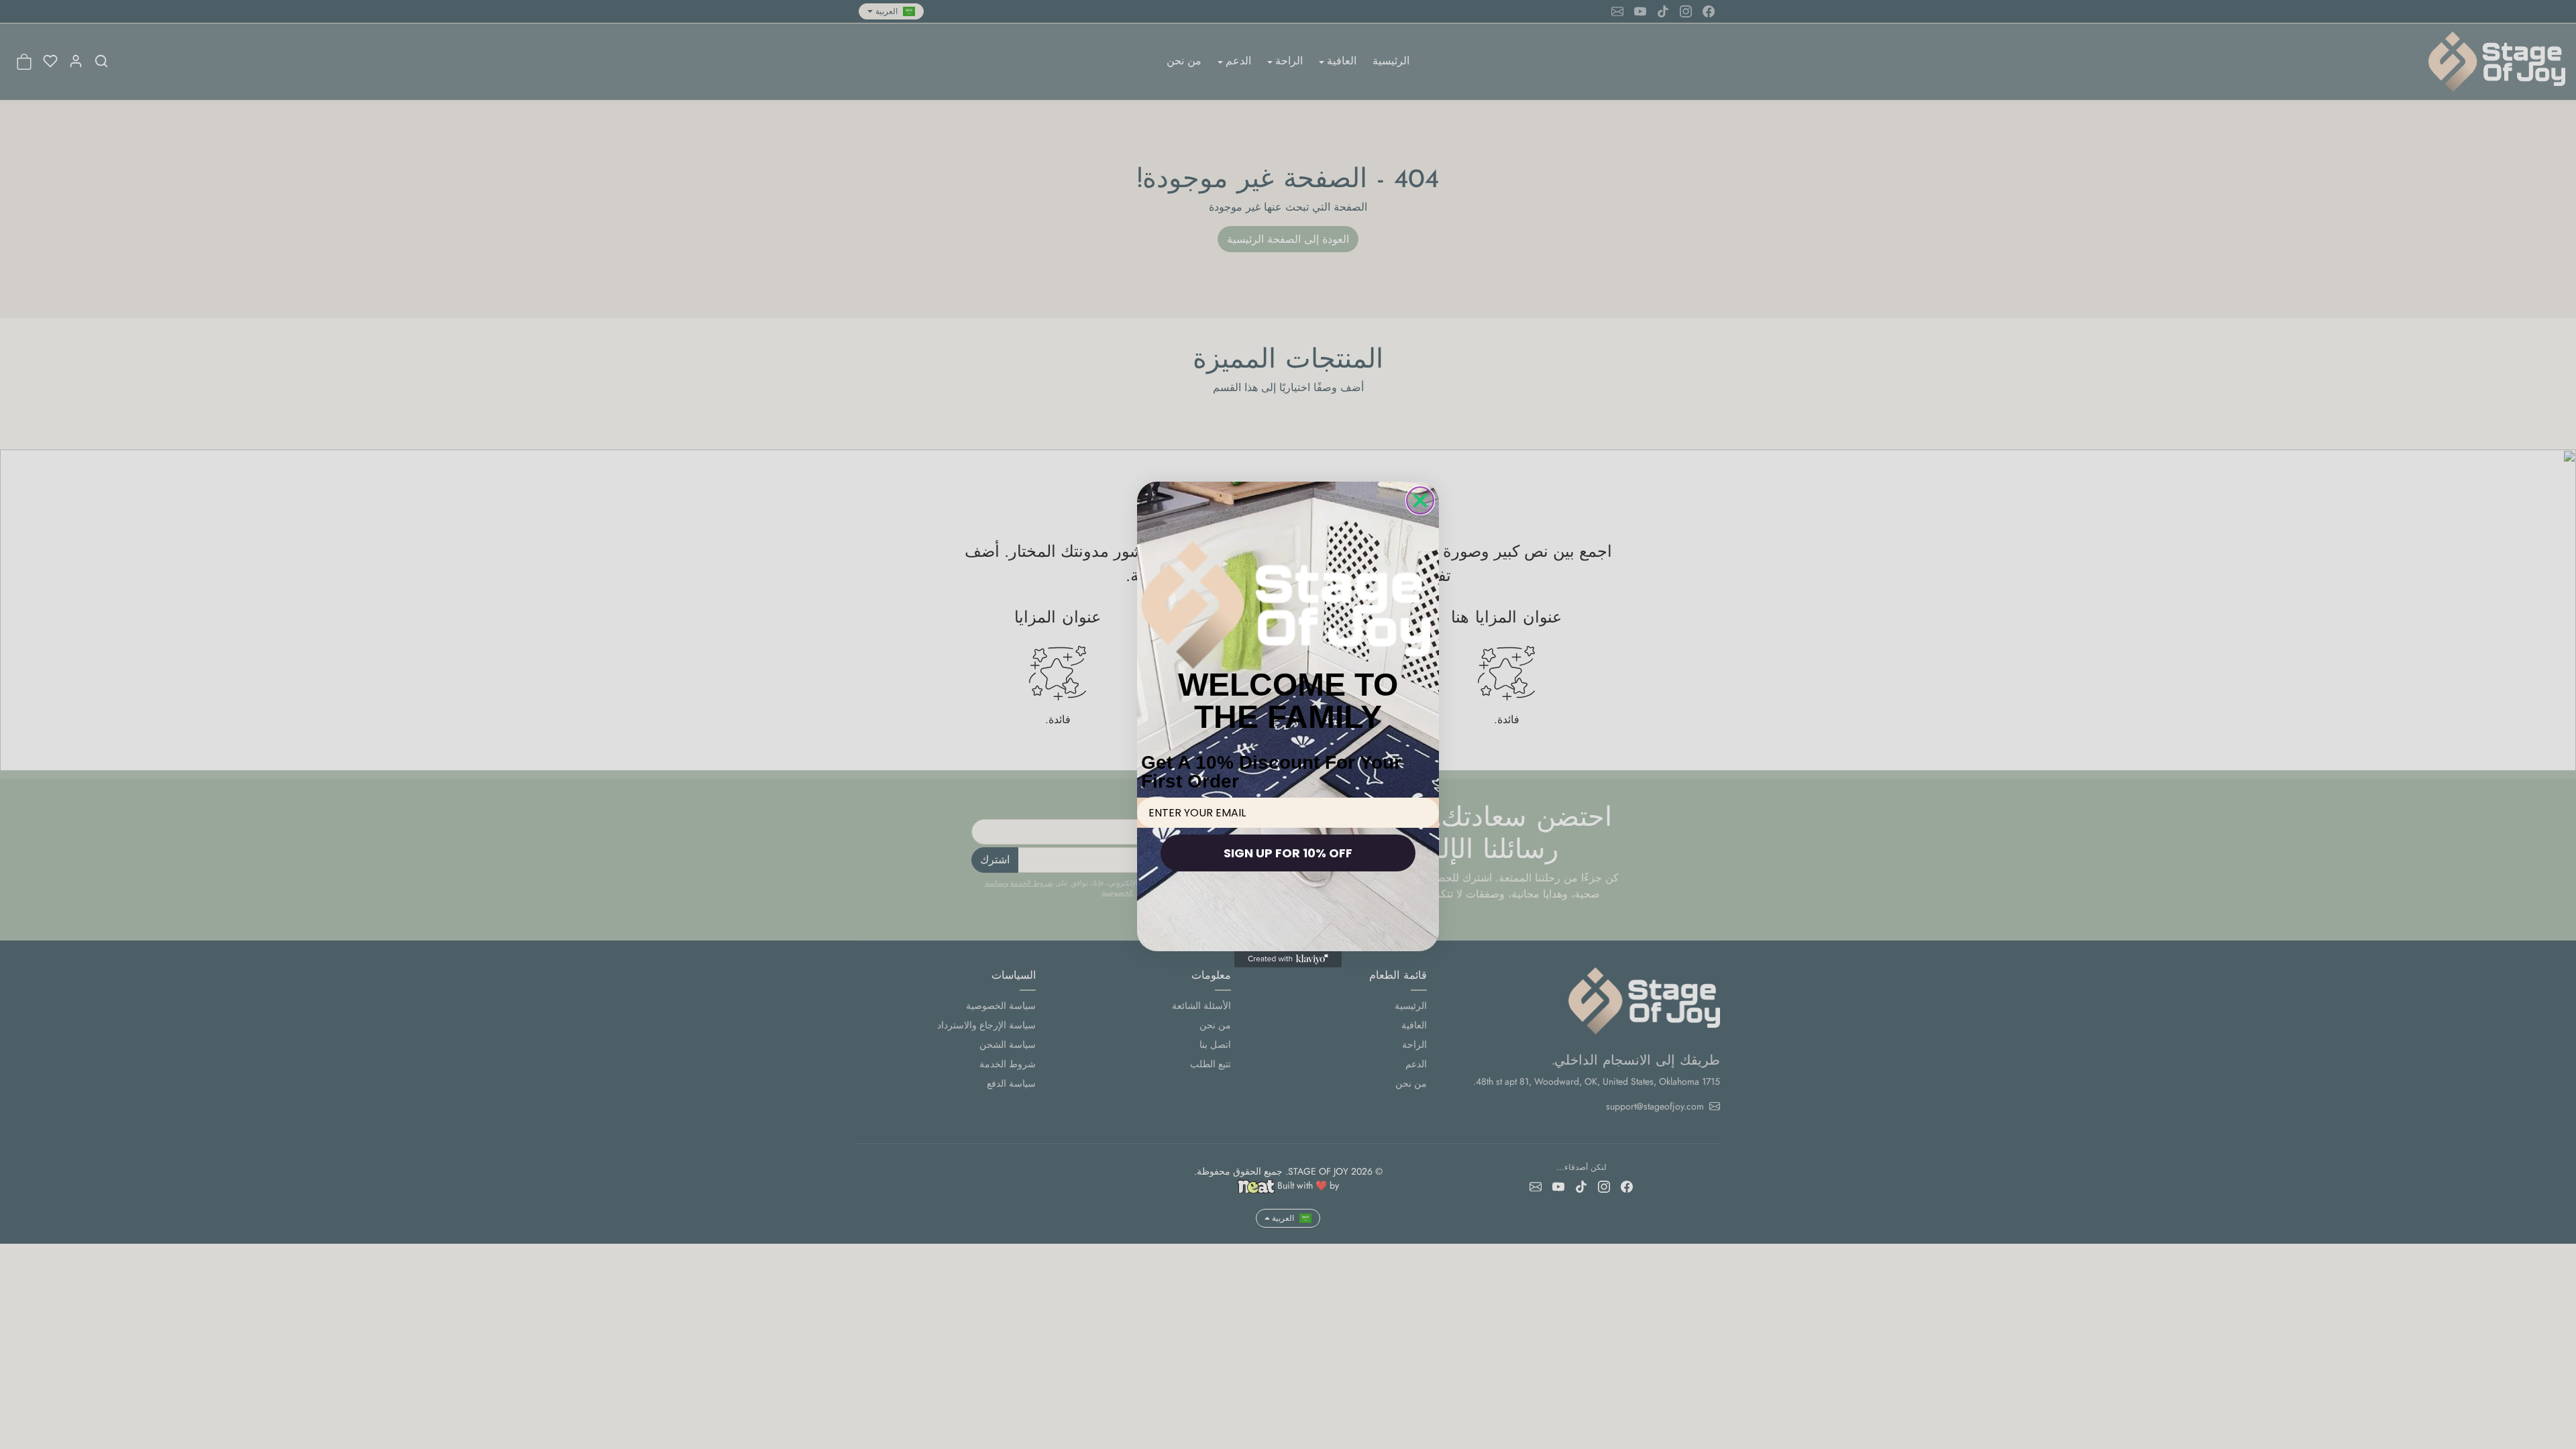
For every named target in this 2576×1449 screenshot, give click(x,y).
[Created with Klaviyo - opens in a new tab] (1288, 959)
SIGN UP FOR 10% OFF (1288, 853)
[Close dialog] (1420, 500)
